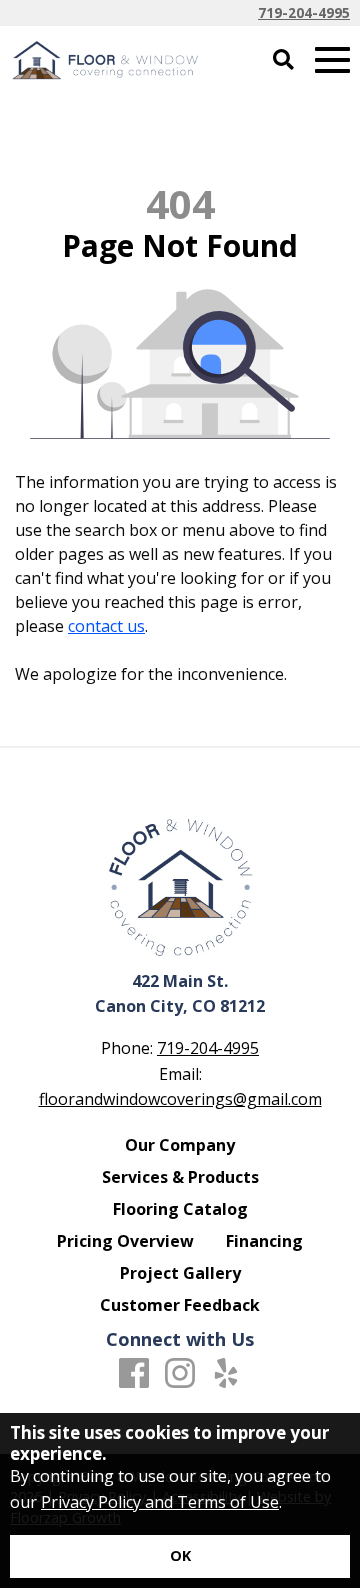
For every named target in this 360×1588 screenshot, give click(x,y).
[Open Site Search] (283, 60)
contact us (106, 626)
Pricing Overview (125, 1241)
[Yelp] (226, 1374)
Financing (264, 1241)
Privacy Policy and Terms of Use (160, 1502)
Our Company (180, 1145)
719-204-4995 (304, 12)
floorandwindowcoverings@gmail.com (180, 1099)
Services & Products (180, 1177)
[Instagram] (180, 1374)
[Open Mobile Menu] (332, 60)
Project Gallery (180, 1273)
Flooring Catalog (180, 1209)
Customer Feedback (180, 1305)
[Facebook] (134, 1374)
